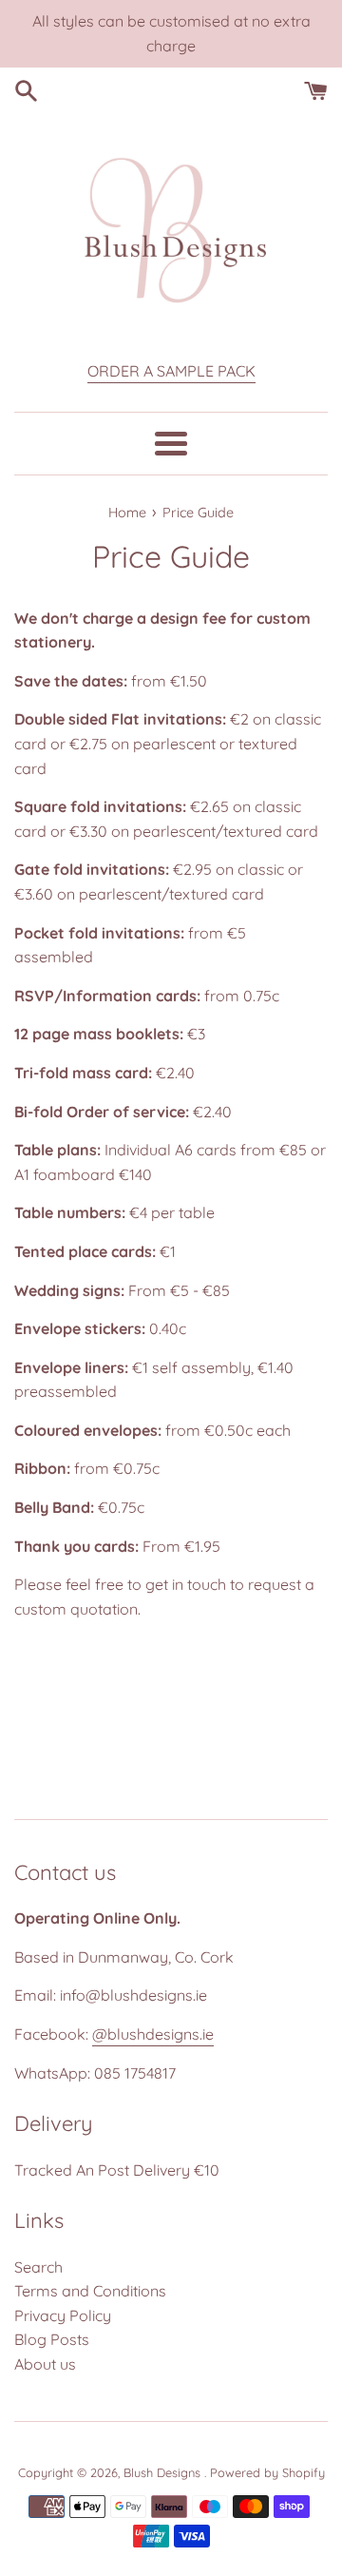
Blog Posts (52, 2339)
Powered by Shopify (267, 2472)
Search (38, 2267)
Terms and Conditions (90, 2291)
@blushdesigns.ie (153, 2034)
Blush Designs (164, 2472)
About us (45, 2364)
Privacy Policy (63, 2315)
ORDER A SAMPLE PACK (171, 371)
